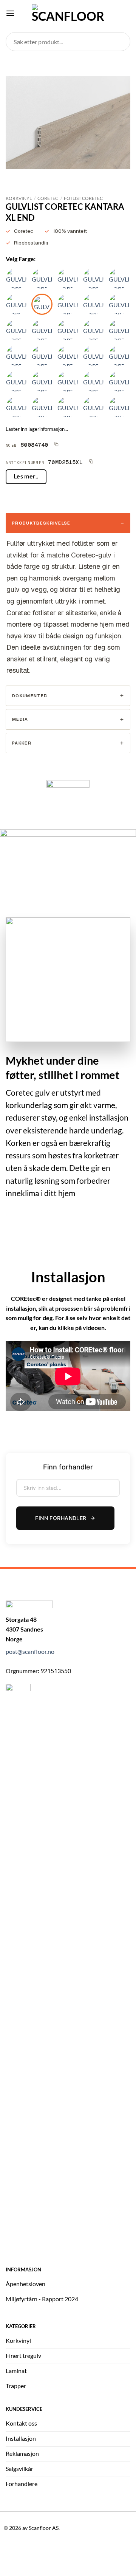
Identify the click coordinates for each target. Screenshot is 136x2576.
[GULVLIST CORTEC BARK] (119, 407)
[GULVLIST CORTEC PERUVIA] (119, 304)
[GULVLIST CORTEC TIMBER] (16, 381)
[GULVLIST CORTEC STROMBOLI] (93, 330)
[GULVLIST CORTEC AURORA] (93, 356)
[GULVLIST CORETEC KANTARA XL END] (42, 304)
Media (20, 719)
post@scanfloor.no (30, 1651)
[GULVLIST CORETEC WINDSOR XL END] (119, 279)
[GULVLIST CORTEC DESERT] (68, 407)
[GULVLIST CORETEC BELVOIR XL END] (42, 279)
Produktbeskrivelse (41, 523)
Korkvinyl (19, 198)
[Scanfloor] (68, 13)
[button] (10, 13)
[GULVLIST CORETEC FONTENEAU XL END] (68, 279)
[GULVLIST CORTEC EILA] (16, 330)
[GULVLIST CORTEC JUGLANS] (42, 356)
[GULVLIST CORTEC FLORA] (68, 330)
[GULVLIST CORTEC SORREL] (119, 356)
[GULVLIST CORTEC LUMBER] (93, 381)
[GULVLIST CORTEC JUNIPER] (42, 330)
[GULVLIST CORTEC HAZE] (16, 407)
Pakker (22, 743)
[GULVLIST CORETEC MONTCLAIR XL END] (16, 304)
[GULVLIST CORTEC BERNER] (68, 356)
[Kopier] (56, 444)
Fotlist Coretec (83, 198)
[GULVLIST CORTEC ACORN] (93, 407)
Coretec (48, 198)
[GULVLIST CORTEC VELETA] (119, 330)
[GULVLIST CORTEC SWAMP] (42, 381)
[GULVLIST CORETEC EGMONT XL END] (16, 279)
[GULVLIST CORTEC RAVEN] (68, 304)
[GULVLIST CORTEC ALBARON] (16, 356)
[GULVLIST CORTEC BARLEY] (93, 304)
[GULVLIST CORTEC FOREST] (42, 407)
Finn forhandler (61, 1518)
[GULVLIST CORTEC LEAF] (119, 381)
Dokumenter (30, 696)
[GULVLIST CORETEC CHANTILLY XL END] (93, 279)
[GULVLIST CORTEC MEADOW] (68, 381)
